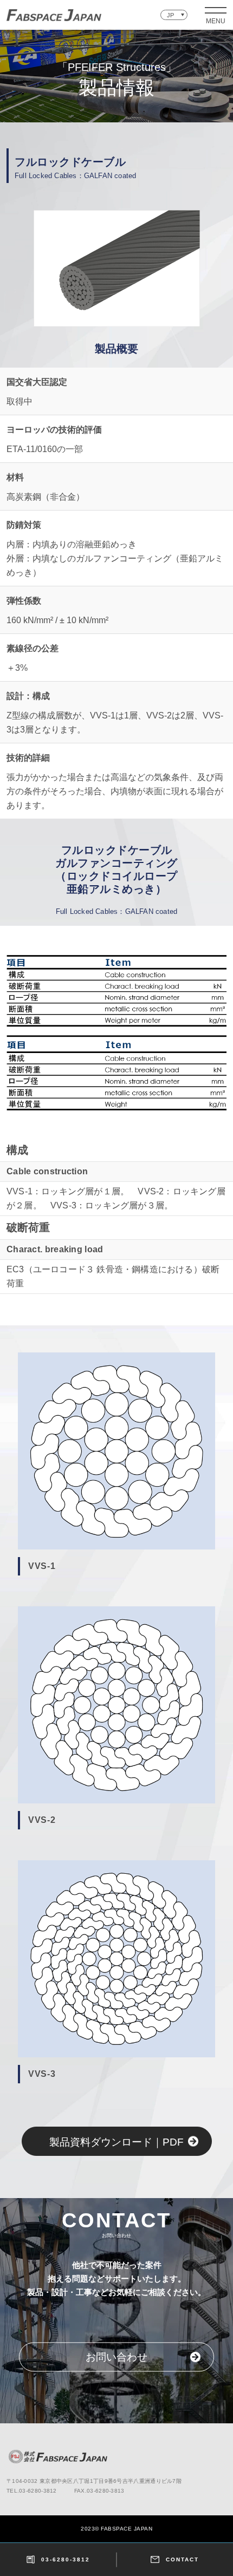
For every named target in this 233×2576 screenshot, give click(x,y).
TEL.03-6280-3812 (32, 2491)
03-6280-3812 (66, 2559)
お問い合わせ (116, 2358)
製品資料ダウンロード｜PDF (116, 2142)
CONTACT (182, 2559)
